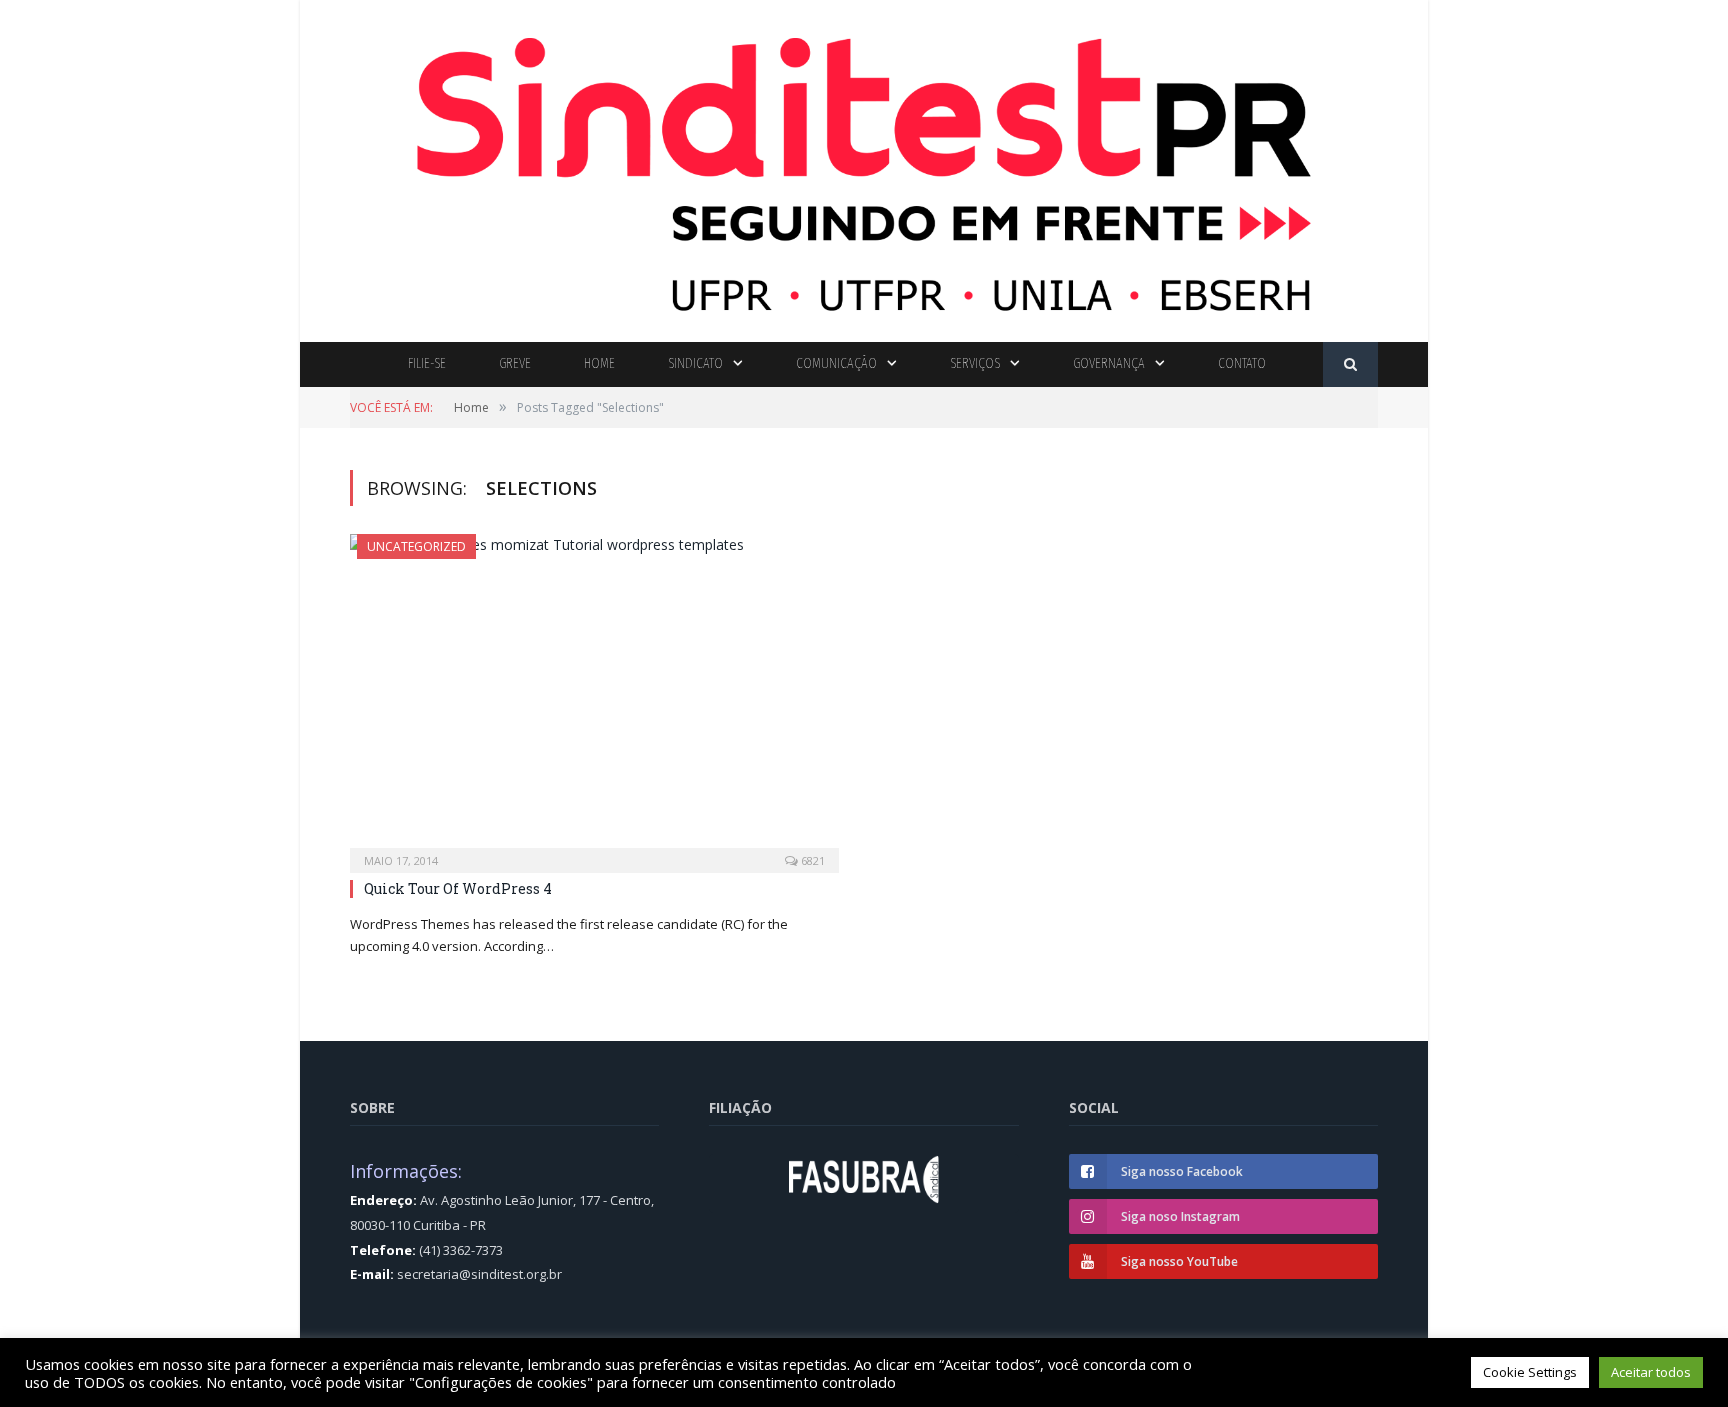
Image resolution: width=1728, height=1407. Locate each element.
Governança (1109, 363)
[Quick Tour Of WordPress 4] (594, 697)
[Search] (1350, 364)
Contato (1242, 363)
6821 (811, 860)
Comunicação (836, 363)
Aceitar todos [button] (1651, 1372)
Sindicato (695, 363)
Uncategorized (416, 546)
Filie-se (427, 363)
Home (599, 363)
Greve (515, 363)
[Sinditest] (864, 166)
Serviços (975, 363)
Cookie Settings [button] (1530, 1372)
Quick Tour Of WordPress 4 (458, 888)
